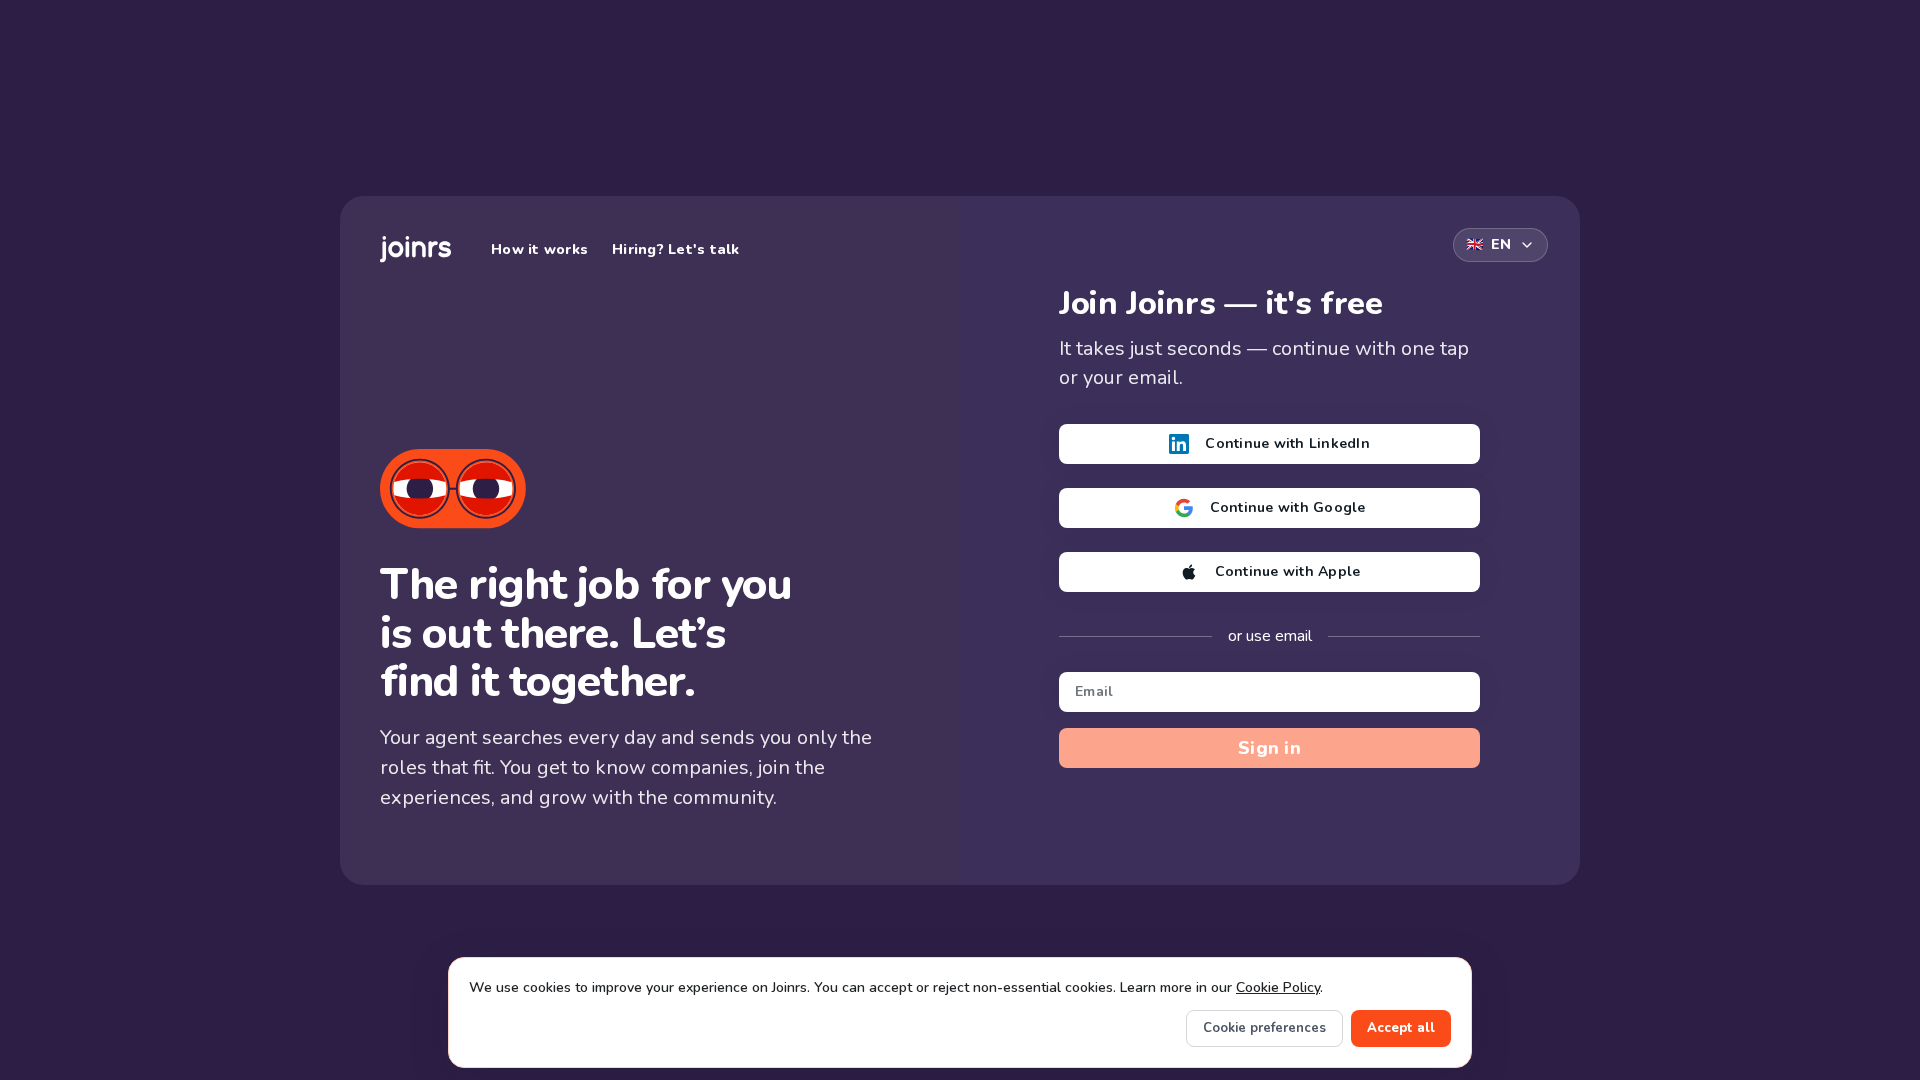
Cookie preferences (1264, 1028)
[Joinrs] (415, 249)
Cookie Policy (1278, 987)
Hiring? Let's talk (676, 249)
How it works (539, 249)
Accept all (1401, 1028)
